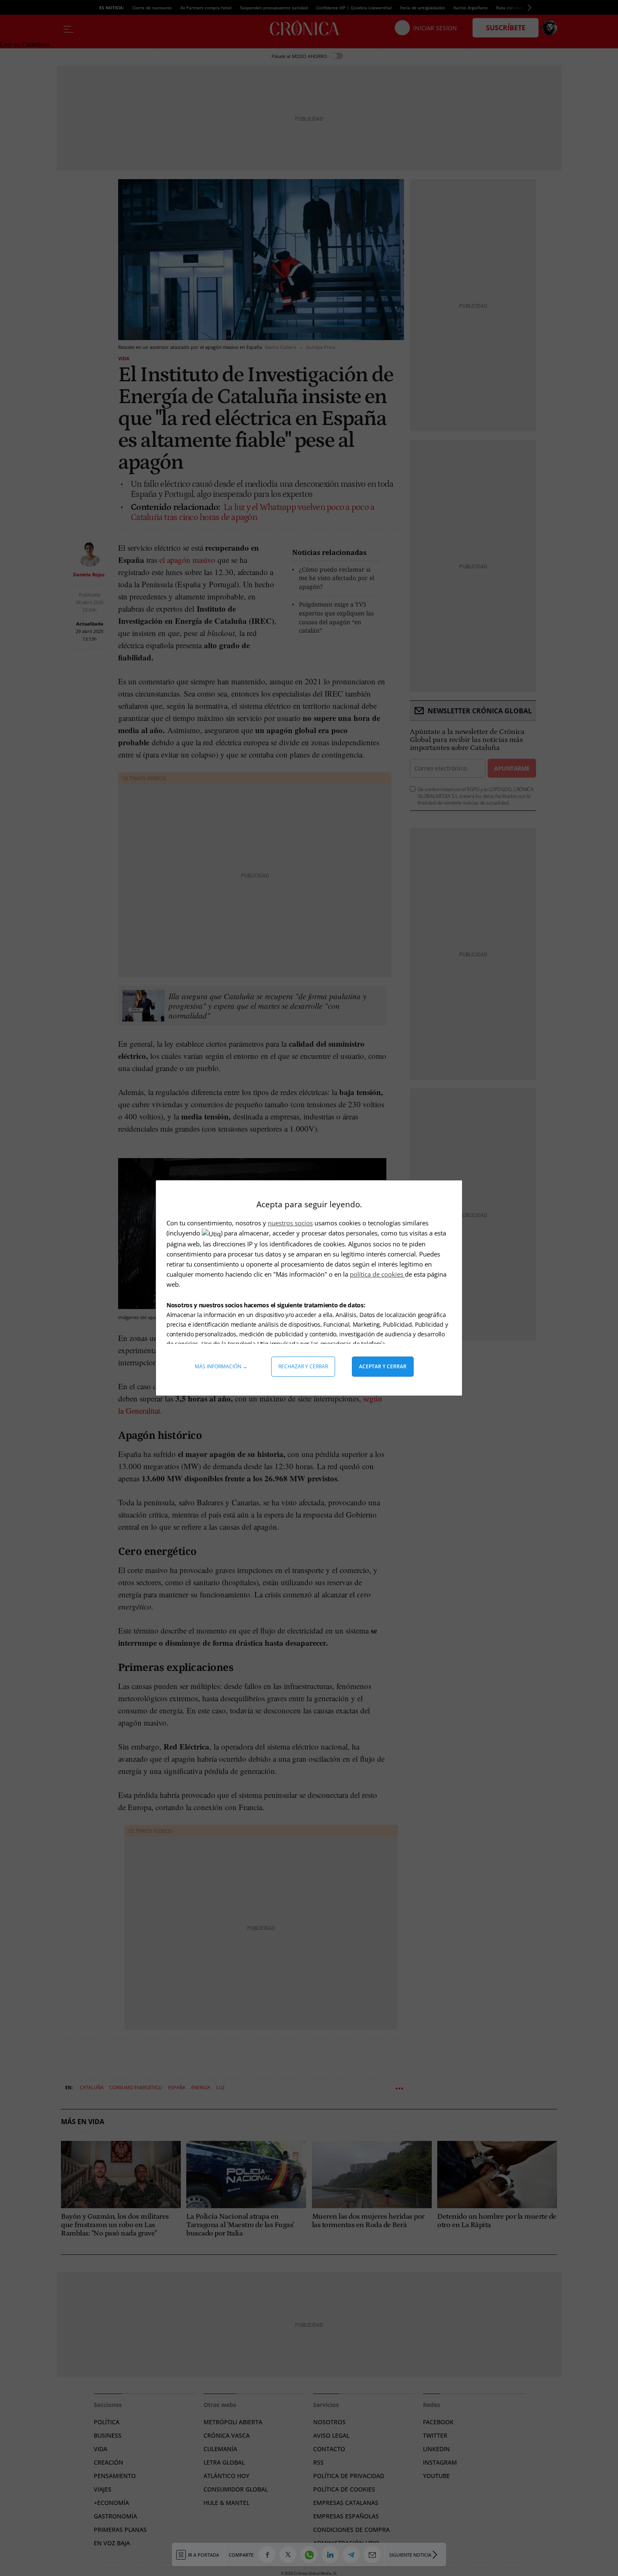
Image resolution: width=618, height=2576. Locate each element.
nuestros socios (290, 1223)
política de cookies (377, 1274)
